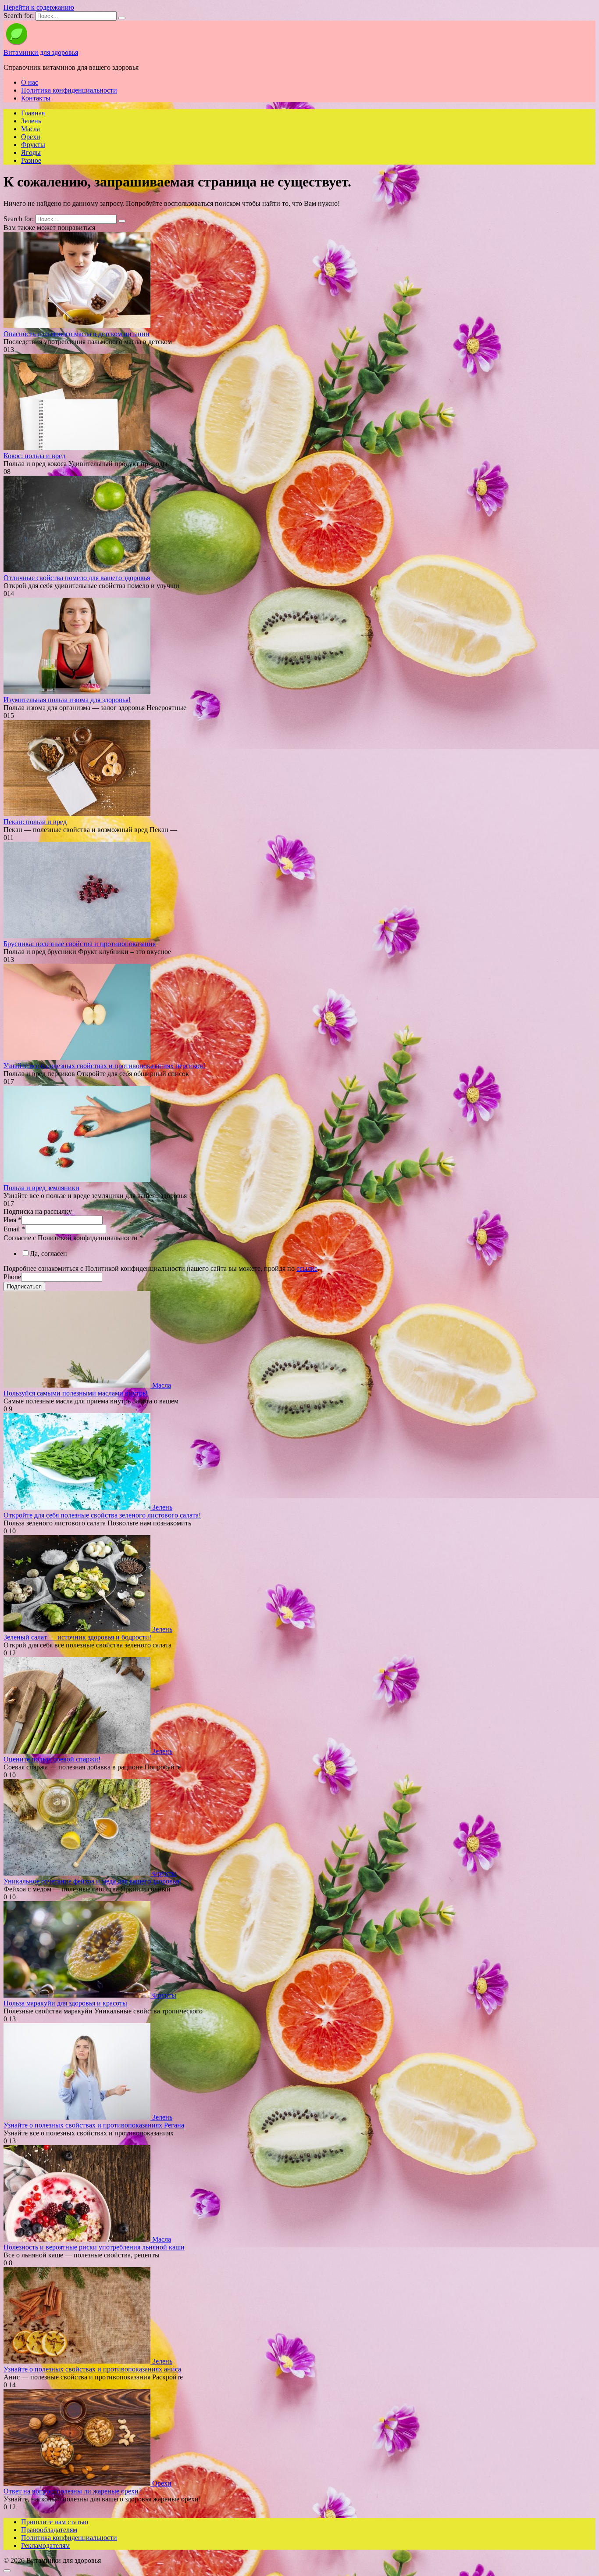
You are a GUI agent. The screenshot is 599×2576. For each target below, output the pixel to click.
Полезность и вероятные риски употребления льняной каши (94, 2247)
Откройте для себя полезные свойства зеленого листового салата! (102, 1515)
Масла (30, 129)
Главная (33, 113)
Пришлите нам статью (55, 2522)
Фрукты (33, 145)
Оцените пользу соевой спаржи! (52, 1759)
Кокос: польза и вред (34, 456)
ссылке (307, 1268)
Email (14, 1229)
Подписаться (24, 1286)
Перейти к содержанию (39, 7)
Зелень (31, 121)
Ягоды (31, 152)
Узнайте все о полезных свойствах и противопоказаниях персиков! (104, 1066)
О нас (30, 82)
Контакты (36, 98)
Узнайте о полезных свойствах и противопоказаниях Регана (94, 2125)
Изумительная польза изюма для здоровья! (67, 700)
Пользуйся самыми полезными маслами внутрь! (76, 1393)
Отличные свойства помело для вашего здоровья (77, 578)
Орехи (31, 137)
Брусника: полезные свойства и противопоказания (80, 944)
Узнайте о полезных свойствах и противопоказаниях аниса (92, 2369)
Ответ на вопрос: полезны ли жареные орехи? (73, 2491)
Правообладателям (49, 2530)
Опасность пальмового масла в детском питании (77, 334)
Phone (12, 1277)
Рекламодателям (45, 2546)
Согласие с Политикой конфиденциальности (73, 1238)
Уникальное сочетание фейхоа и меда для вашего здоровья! (92, 1881)
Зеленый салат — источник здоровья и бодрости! (77, 1637)
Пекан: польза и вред (35, 822)
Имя (12, 1220)
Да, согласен (48, 1254)
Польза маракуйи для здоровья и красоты (65, 2003)
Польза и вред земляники (41, 1188)
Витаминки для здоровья (41, 52)
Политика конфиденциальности (69, 90)
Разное (31, 160)
